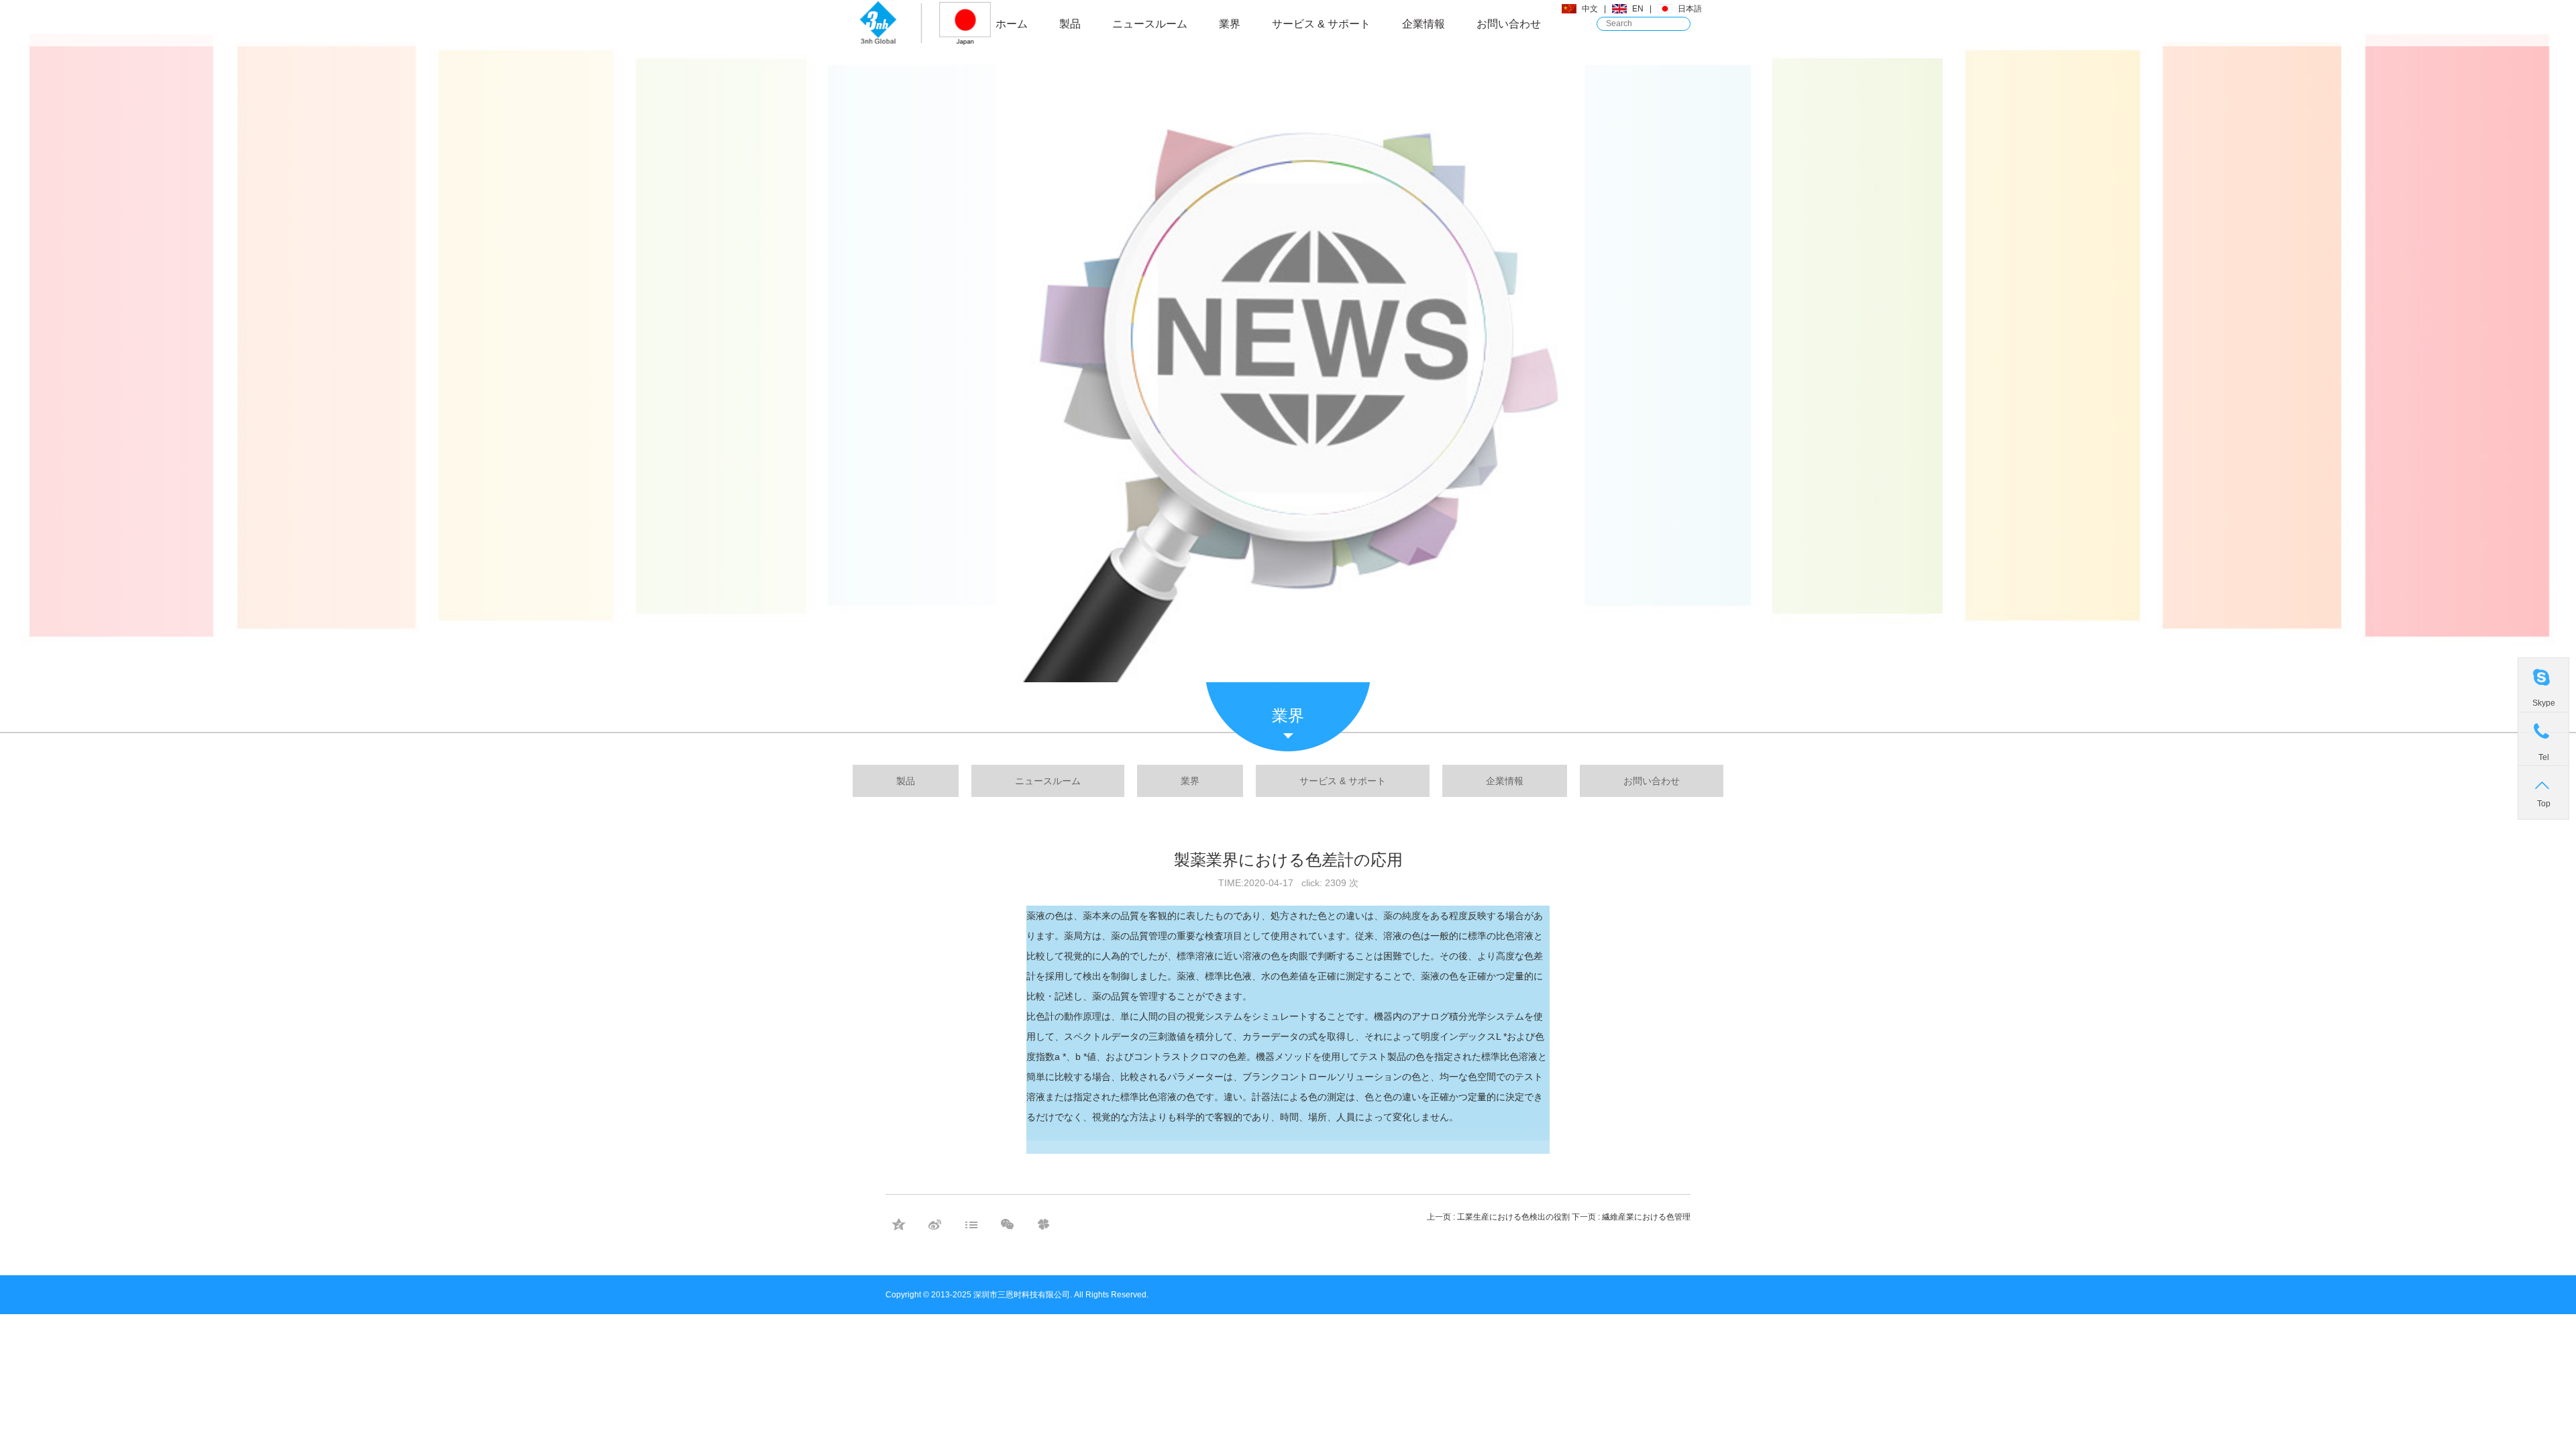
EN (1638, 9)
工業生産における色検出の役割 (1513, 1217)
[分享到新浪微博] (934, 1224)
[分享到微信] (1007, 1224)
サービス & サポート (1321, 24)
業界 (1230, 24)
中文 (1590, 9)
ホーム (1012, 24)
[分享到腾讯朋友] (1043, 1224)
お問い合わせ (1509, 24)
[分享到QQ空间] (898, 1224)
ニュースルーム (1150, 24)
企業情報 (1424, 24)
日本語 (1690, 9)
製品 (1070, 24)
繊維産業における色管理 (1646, 1217)
